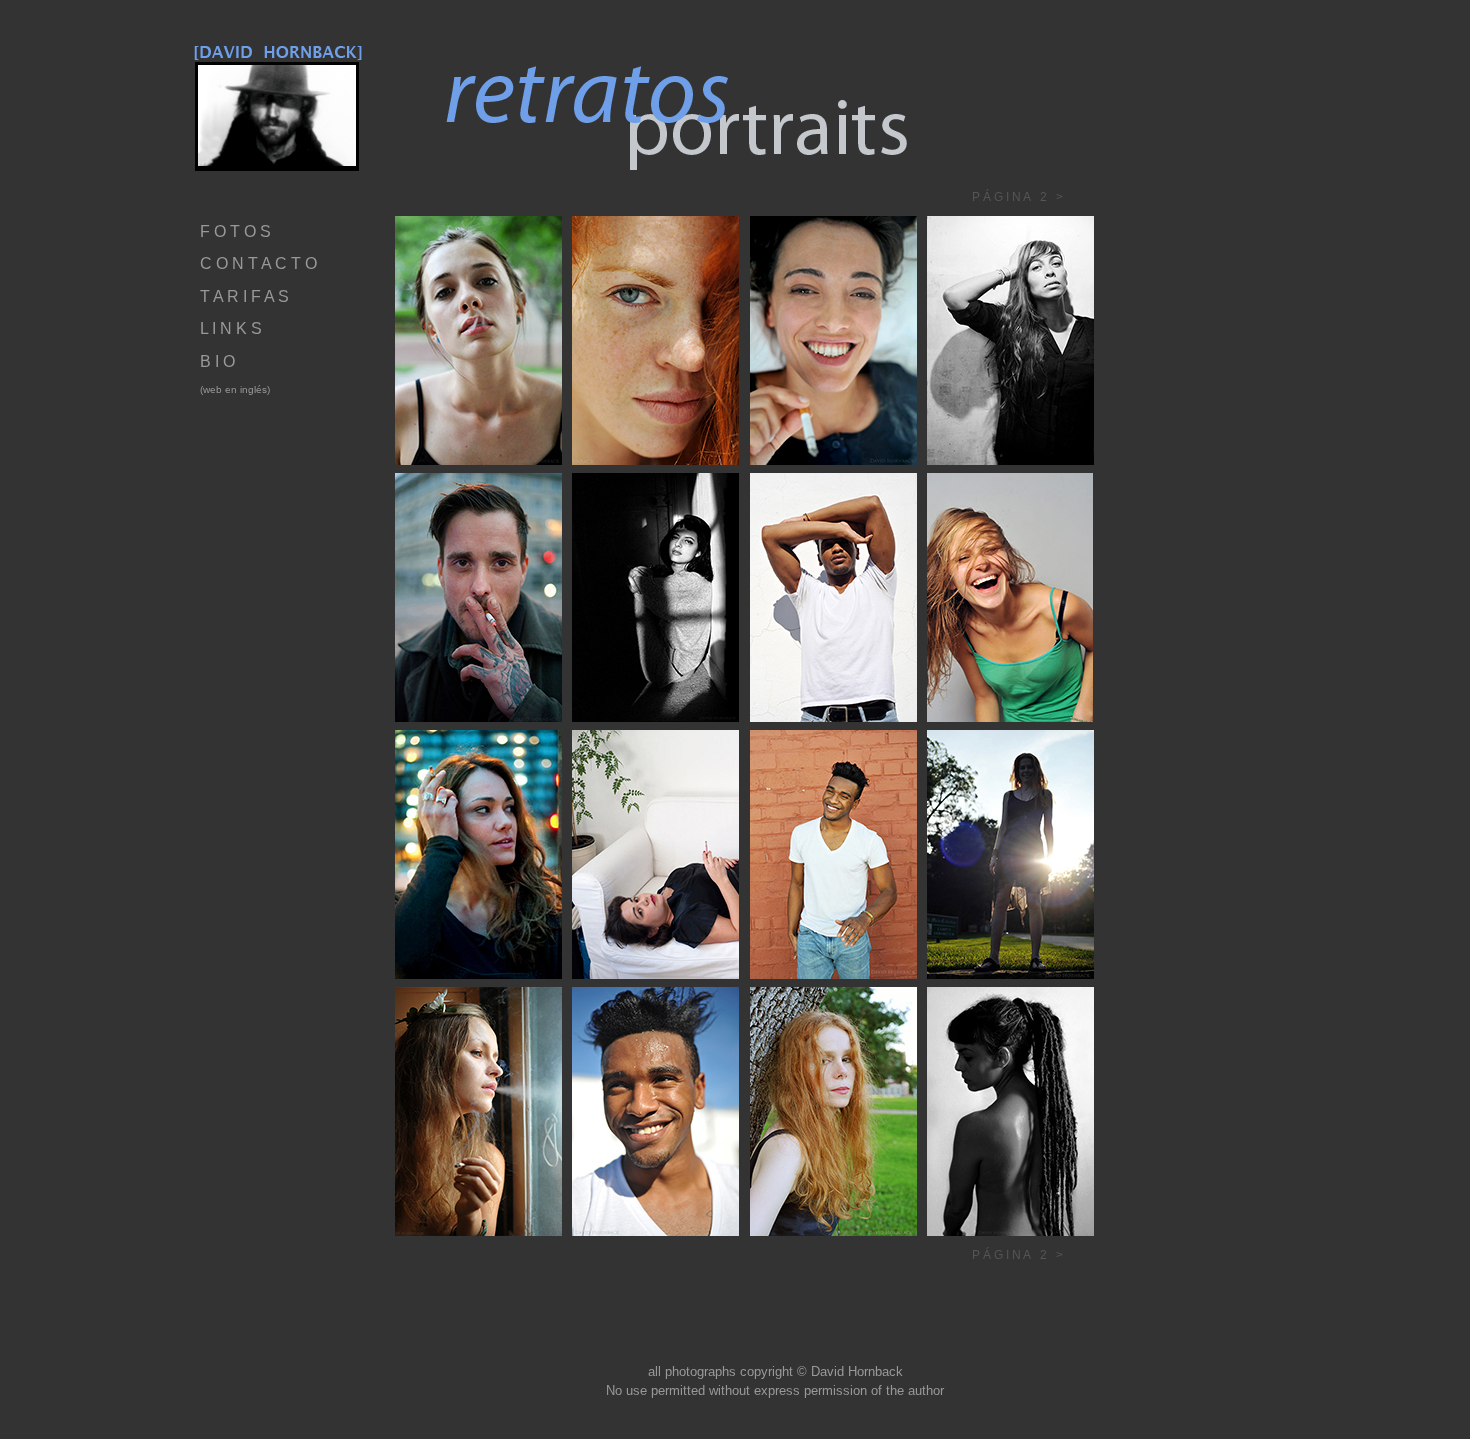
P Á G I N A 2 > (995, 197)
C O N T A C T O (258, 263)
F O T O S (235, 231)
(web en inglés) (235, 389)
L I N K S (231, 328)
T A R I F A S (244, 296)
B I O (217, 361)
